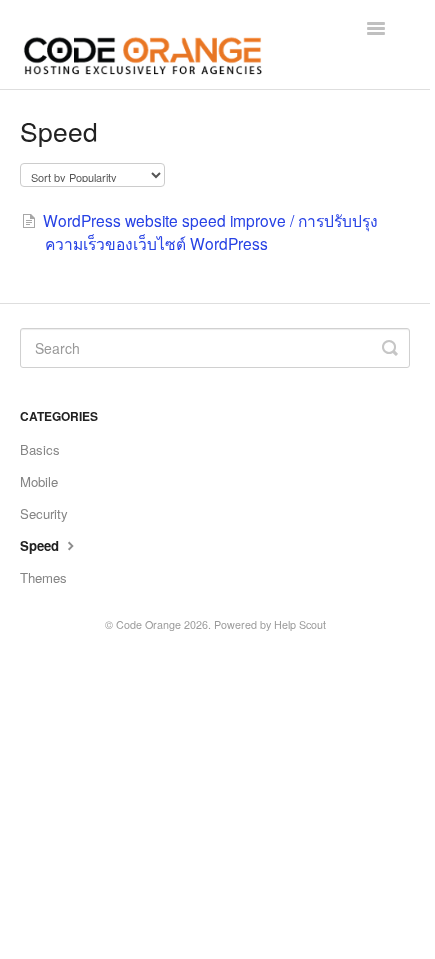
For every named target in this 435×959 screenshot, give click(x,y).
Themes (43, 577)
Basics (40, 449)
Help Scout (300, 624)
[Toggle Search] (390, 348)
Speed (41, 545)
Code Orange (148, 624)
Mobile (39, 481)
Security (44, 513)
